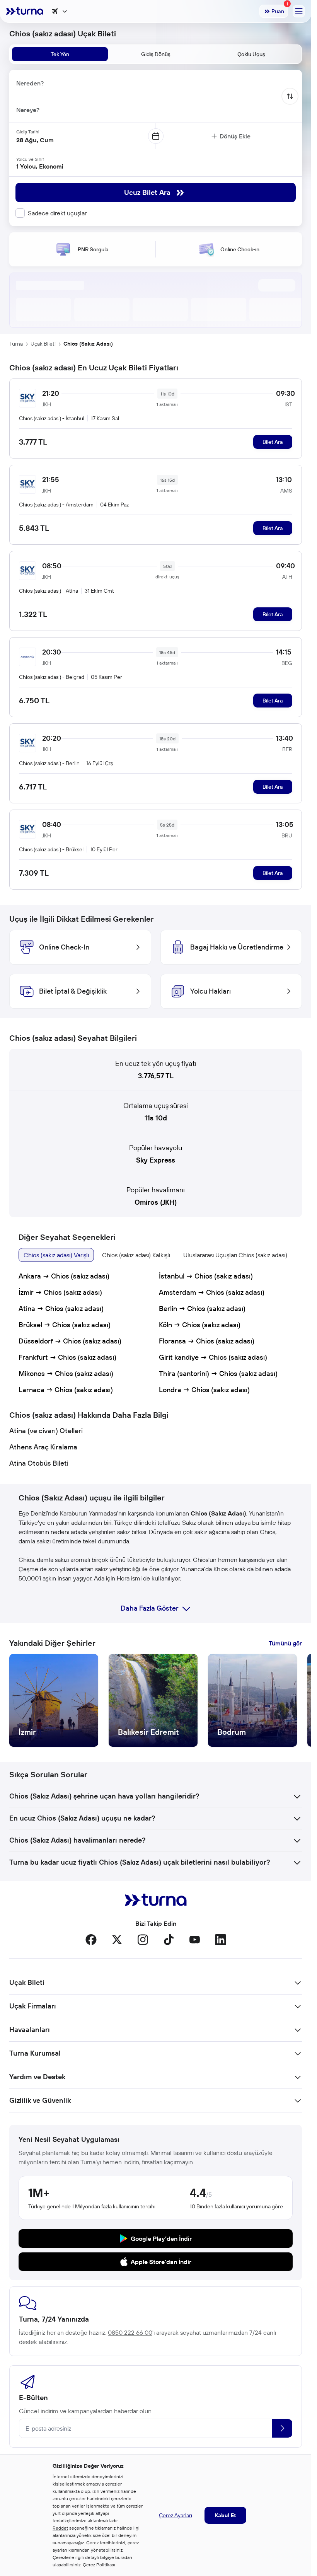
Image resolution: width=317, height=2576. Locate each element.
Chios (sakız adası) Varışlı (56, 1255)
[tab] (60, 54)
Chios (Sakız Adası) (88, 344)
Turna (16, 344)
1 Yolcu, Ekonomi (40, 166)
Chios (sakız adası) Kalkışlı (136, 1255)
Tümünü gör (285, 1643)
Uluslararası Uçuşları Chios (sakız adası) (235, 1255)
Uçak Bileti (43, 344)
